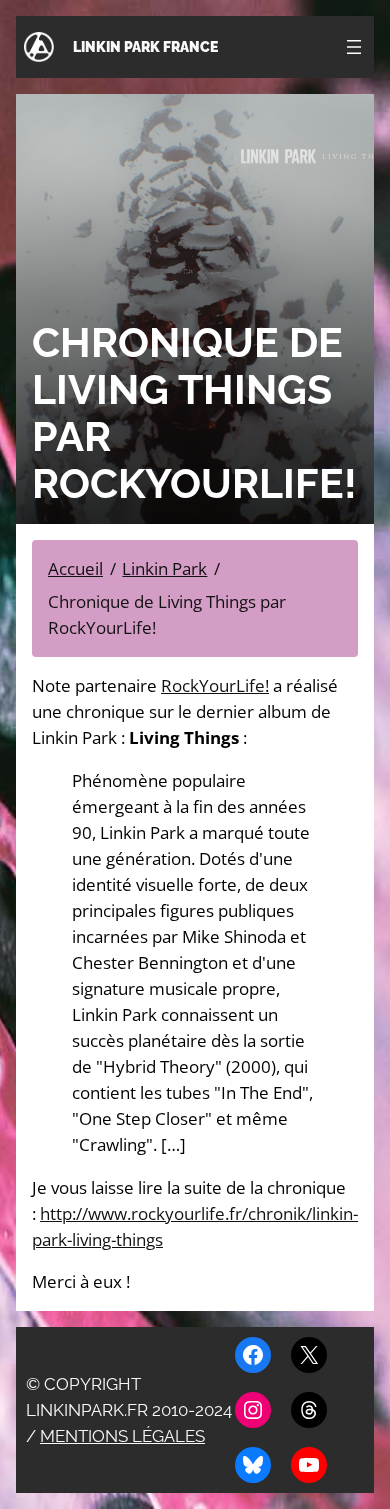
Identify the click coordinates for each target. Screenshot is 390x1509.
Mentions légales (122, 1436)
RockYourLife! (215, 685)
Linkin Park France (145, 47)
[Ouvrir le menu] (354, 47)
